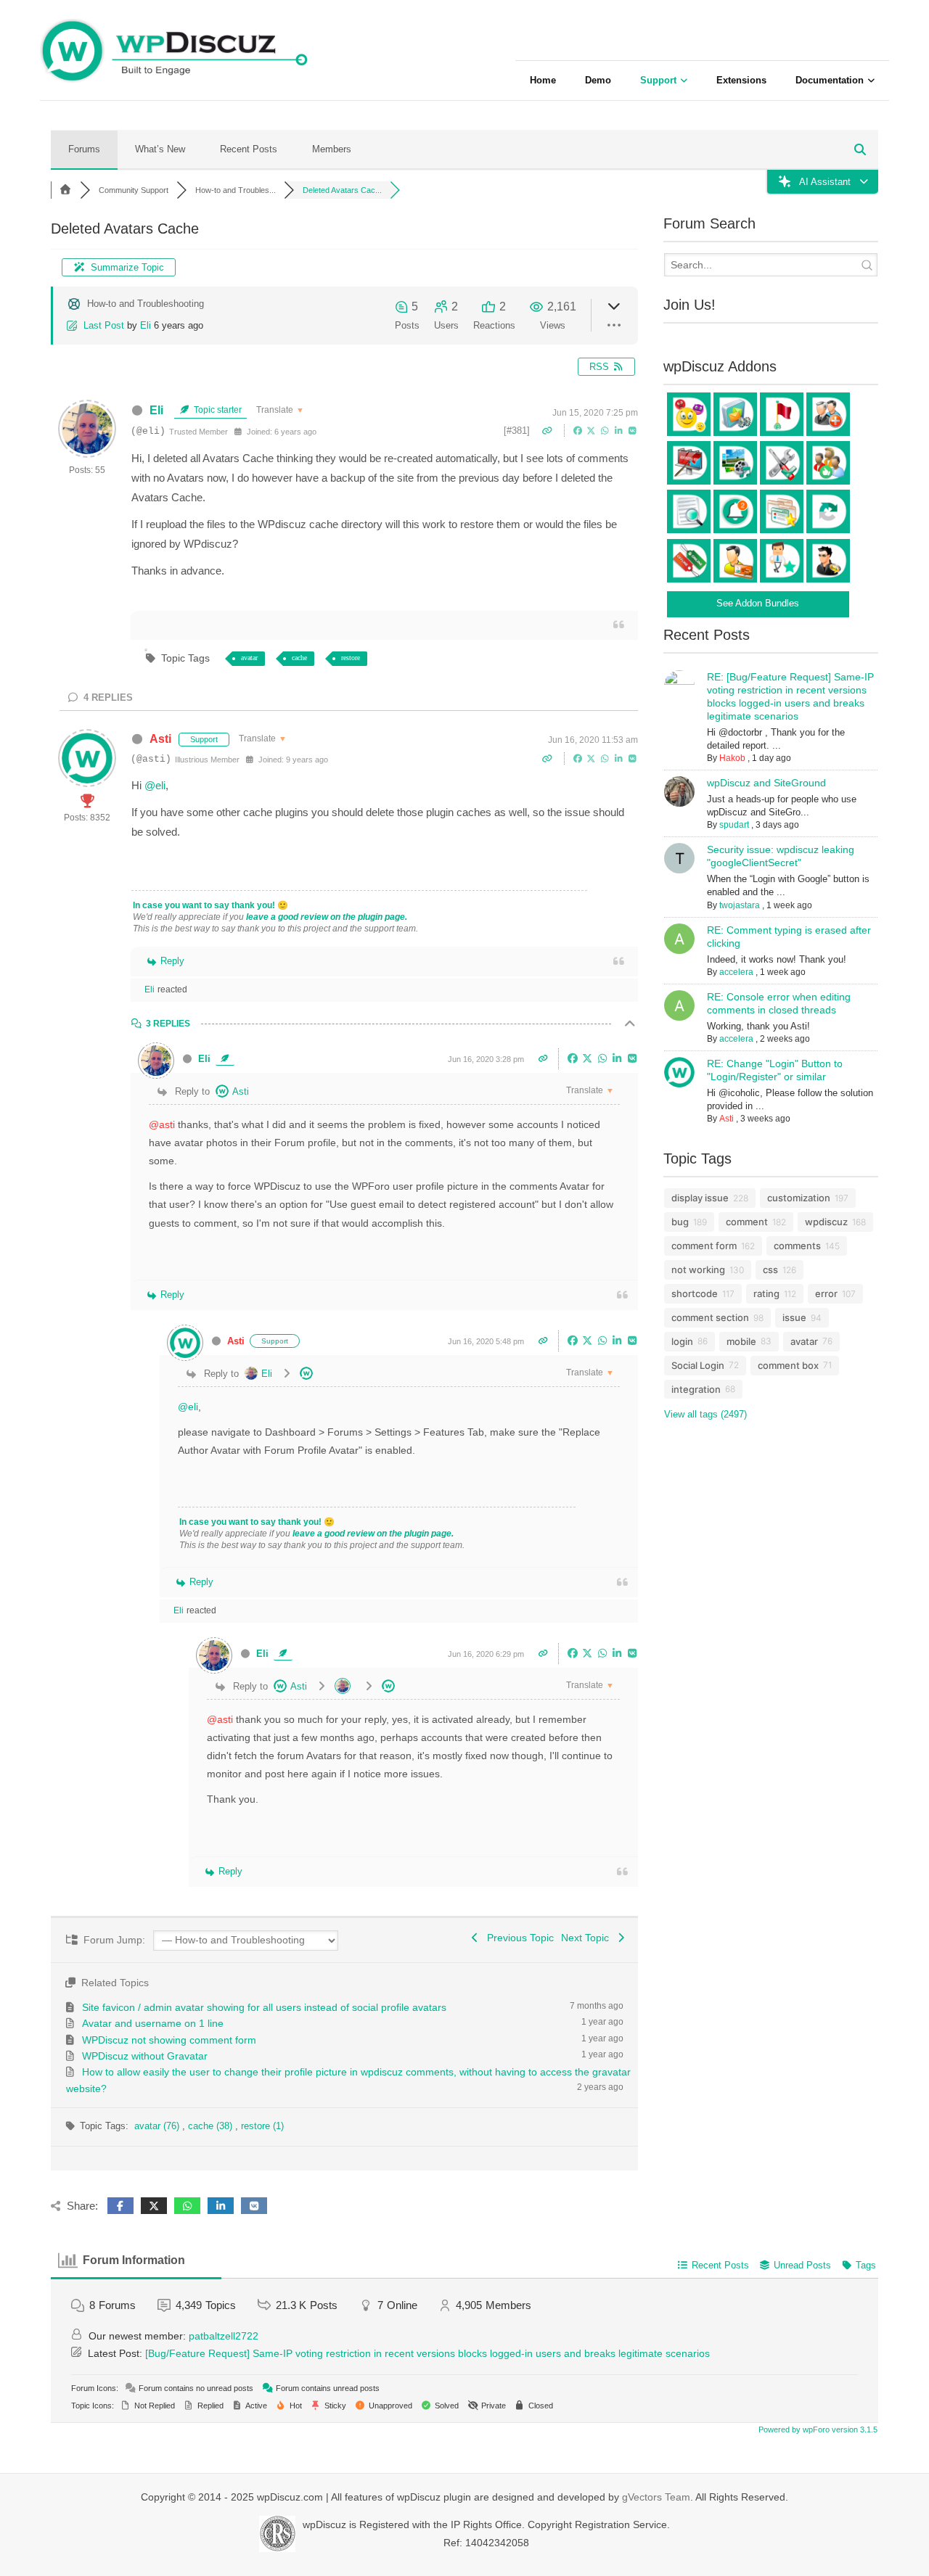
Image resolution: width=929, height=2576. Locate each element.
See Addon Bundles (758, 603)
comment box (788, 1365)
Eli (146, 325)
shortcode (695, 1293)
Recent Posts (249, 149)
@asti (162, 1124)
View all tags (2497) (705, 1414)
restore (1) (262, 2126)
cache (299, 658)
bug (680, 1222)
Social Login (698, 1365)
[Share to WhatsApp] (606, 430)
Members (332, 149)
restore (351, 658)
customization (799, 1198)
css (770, 1270)
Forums (84, 149)
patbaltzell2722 (224, 2336)
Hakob (732, 758)
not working (698, 1270)
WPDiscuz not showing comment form (169, 2040)
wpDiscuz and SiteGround (766, 783)
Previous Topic (517, 1938)
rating (766, 1293)
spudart (734, 825)
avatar (249, 658)
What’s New (160, 149)
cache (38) (212, 2126)
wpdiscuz (826, 1222)
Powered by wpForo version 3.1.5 (817, 2429)
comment (747, 1222)
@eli (155, 785)
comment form (704, 1246)
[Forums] (65, 190)
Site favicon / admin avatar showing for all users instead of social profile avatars (264, 2007)
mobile (741, 1341)
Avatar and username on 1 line (153, 2023)
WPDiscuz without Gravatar (145, 2056)
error (826, 1293)
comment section (710, 1317)
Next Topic (588, 1938)
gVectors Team (656, 2497)
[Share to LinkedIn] (620, 430)
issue (794, 1317)
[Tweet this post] (593, 430)
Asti (160, 739)
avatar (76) (158, 2126)
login (682, 1341)
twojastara (740, 905)
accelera (736, 972)
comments (797, 1246)
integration (696, 1389)
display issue (700, 1198)
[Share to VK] (633, 430)
